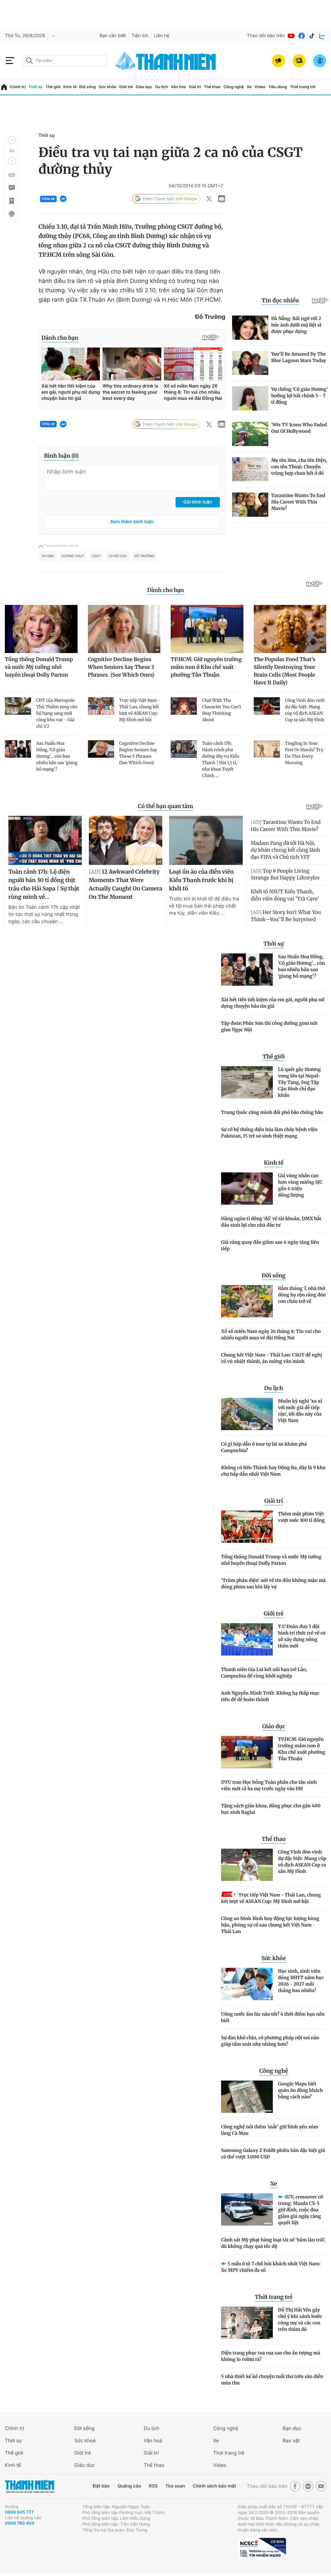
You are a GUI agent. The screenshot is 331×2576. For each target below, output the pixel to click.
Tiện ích (140, 36)
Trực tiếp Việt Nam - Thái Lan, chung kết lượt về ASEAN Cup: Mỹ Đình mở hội (271, 1898)
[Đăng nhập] (320, 61)
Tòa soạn (175, 2486)
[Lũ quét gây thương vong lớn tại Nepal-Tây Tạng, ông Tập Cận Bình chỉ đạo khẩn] (247, 1082)
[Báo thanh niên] (165, 61)
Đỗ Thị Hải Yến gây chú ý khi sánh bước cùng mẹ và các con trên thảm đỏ (300, 2320)
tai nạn (48, 556)
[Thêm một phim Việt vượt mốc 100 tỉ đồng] (247, 1527)
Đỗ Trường (144, 556)
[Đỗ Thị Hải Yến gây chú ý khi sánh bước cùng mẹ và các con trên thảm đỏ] (247, 2323)
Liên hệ (162, 36)
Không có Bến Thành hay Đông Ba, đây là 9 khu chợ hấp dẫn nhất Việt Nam (273, 1471)
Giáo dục (144, 87)
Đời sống (88, 87)
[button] (12, 140)
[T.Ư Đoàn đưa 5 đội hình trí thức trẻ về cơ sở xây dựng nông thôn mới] (247, 1639)
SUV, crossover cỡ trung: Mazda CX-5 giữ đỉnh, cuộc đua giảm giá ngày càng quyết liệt (300, 2210)
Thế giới (53, 87)
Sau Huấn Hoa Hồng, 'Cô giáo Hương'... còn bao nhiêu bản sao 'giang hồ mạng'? (301, 966)
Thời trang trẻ (303, 87)
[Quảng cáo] (278, 61)
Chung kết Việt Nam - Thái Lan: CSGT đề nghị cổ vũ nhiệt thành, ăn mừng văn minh (272, 1358)
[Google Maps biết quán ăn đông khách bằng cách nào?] (247, 2097)
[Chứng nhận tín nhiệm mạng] (262, 2549)
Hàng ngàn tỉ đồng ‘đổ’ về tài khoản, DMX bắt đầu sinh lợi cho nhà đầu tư (271, 1222)
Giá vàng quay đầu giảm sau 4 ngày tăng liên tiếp (270, 1245)
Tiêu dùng (278, 87)
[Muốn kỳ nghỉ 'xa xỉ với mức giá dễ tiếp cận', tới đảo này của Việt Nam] (247, 1414)
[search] (65, 61)
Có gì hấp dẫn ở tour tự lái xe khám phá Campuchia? (264, 1447)
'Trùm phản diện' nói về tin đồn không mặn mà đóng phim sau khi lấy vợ (273, 1584)
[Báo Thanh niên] (29, 2486)
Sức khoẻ (85, 2441)
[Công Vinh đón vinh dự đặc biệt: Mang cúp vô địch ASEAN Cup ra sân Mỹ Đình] (247, 1865)
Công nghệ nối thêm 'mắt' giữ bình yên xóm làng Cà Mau (270, 2130)
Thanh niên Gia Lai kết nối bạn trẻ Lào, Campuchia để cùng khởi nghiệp (264, 1673)
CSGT (96, 556)
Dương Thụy (73, 556)
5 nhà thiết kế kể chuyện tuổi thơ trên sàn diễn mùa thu (272, 2380)
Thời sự (36, 87)
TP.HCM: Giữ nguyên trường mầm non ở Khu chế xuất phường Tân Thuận (302, 1749)
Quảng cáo (129, 2486)
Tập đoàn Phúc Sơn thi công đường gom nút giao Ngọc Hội (269, 1026)
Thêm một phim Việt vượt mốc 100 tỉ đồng (301, 1517)
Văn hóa (178, 87)
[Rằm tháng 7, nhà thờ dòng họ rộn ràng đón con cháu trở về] (247, 1301)
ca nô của (117, 556)
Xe (249, 87)
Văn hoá (153, 2441)
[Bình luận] (11, 188)
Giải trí (195, 87)
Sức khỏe (107, 87)
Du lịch (162, 87)
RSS (153, 2486)
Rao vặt (291, 2441)
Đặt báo (101, 2486)
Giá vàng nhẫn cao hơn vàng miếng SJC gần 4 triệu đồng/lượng (300, 1185)
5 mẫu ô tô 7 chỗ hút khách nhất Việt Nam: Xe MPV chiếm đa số (271, 2267)
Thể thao (212, 87)
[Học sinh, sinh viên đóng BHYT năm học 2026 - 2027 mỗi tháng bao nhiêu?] (247, 1984)
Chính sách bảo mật (214, 2486)
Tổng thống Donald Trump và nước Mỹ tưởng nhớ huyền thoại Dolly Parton (271, 1560)
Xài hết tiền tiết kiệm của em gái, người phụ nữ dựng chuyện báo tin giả (273, 1003)
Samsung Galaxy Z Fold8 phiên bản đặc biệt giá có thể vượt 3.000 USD (273, 2154)
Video (260, 87)
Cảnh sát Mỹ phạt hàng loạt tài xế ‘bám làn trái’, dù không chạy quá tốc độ (273, 2243)
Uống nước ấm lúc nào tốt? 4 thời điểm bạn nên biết (273, 2017)
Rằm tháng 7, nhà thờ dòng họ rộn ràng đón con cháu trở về (302, 1295)
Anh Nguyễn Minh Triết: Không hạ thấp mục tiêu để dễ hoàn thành (270, 1696)
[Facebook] (302, 36)
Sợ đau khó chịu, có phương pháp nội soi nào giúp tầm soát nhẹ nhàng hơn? (270, 2041)
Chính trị (18, 87)
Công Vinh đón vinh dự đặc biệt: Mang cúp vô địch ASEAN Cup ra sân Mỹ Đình (302, 1862)
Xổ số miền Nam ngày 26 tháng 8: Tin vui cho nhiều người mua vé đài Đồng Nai (271, 1335)
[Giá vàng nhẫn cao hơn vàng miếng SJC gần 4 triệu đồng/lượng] (247, 1189)
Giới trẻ (126, 87)
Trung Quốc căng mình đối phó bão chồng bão (272, 1112)
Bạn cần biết (113, 36)
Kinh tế (70, 87)
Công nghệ (234, 87)
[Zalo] (322, 36)
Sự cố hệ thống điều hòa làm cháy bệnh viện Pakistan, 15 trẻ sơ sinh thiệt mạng (269, 1133)
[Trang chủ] (4, 87)
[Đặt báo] (299, 61)
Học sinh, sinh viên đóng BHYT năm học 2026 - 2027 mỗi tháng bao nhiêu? (301, 1981)
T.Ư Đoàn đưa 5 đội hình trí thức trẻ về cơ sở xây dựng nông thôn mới (302, 1636)
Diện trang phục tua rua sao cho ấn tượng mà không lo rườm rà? (271, 2356)
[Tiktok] (312, 36)
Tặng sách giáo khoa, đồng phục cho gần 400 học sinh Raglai (271, 1809)
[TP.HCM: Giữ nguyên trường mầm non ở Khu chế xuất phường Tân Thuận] (247, 1752)
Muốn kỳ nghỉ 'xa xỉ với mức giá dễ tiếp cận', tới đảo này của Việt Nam (300, 1411)
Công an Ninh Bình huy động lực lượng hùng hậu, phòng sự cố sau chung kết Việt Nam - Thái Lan (270, 1925)
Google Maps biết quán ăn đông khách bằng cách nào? (300, 2090)
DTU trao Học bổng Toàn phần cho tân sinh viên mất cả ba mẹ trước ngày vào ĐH (269, 1785)
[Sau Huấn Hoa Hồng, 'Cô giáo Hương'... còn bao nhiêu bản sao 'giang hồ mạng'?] (247, 970)
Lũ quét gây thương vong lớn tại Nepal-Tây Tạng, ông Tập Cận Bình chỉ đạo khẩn (299, 1082)
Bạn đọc (292, 2428)
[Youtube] (291, 36)
